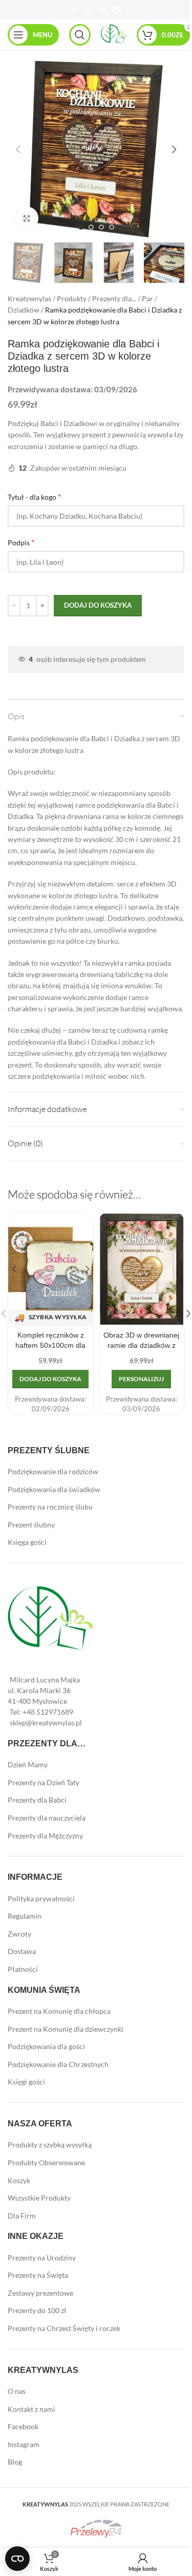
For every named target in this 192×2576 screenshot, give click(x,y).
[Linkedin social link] (102, 10)
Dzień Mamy (28, 1764)
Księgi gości (26, 2082)
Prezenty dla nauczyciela (47, 1818)
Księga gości (27, 1542)
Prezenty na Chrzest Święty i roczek (64, 2328)
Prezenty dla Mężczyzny (45, 1836)
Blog (15, 2462)
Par (147, 298)
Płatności (23, 1969)
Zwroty (19, 1934)
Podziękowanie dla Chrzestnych (58, 2064)
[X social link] (88, 10)
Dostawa (22, 1951)
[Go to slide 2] (91, 227)
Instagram (24, 2444)
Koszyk (19, 2180)
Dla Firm (22, 2216)
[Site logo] (114, 34)
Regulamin (25, 1916)
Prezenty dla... (114, 298)
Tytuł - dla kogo (34, 496)
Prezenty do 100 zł (37, 2310)
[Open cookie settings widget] (17, 2559)
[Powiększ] (27, 218)
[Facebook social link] (74, 10)
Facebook (23, 2426)
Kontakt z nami (31, 2409)
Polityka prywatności (41, 1898)
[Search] (80, 35)
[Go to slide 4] (112, 227)
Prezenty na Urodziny (42, 2258)
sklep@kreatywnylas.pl (46, 1723)
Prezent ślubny (31, 1525)
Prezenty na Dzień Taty (44, 1782)
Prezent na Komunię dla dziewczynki (66, 2029)
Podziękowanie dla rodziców (53, 1471)
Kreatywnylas (29, 298)
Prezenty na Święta (38, 2275)
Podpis (21, 542)
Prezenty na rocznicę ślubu (50, 1507)
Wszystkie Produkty (39, 2198)
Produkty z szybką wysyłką (50, 2145)
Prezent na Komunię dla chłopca (59, 2011)
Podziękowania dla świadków (54, 1489)
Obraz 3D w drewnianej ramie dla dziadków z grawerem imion (141, 1345)
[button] (18, 149)
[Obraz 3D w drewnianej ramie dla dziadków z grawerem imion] (142, 1269)
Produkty (72, 298)
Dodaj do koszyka (98, 605)
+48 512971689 (48, 1712)
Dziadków (24, 310)
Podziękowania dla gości (46, 2046)
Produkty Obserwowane (46, 2162)
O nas (17, 2391)
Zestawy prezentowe (40, 2293)
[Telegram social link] (116, 10)
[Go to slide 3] (101, 227)
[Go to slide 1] (81, 227)
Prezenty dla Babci (37, 1800)
